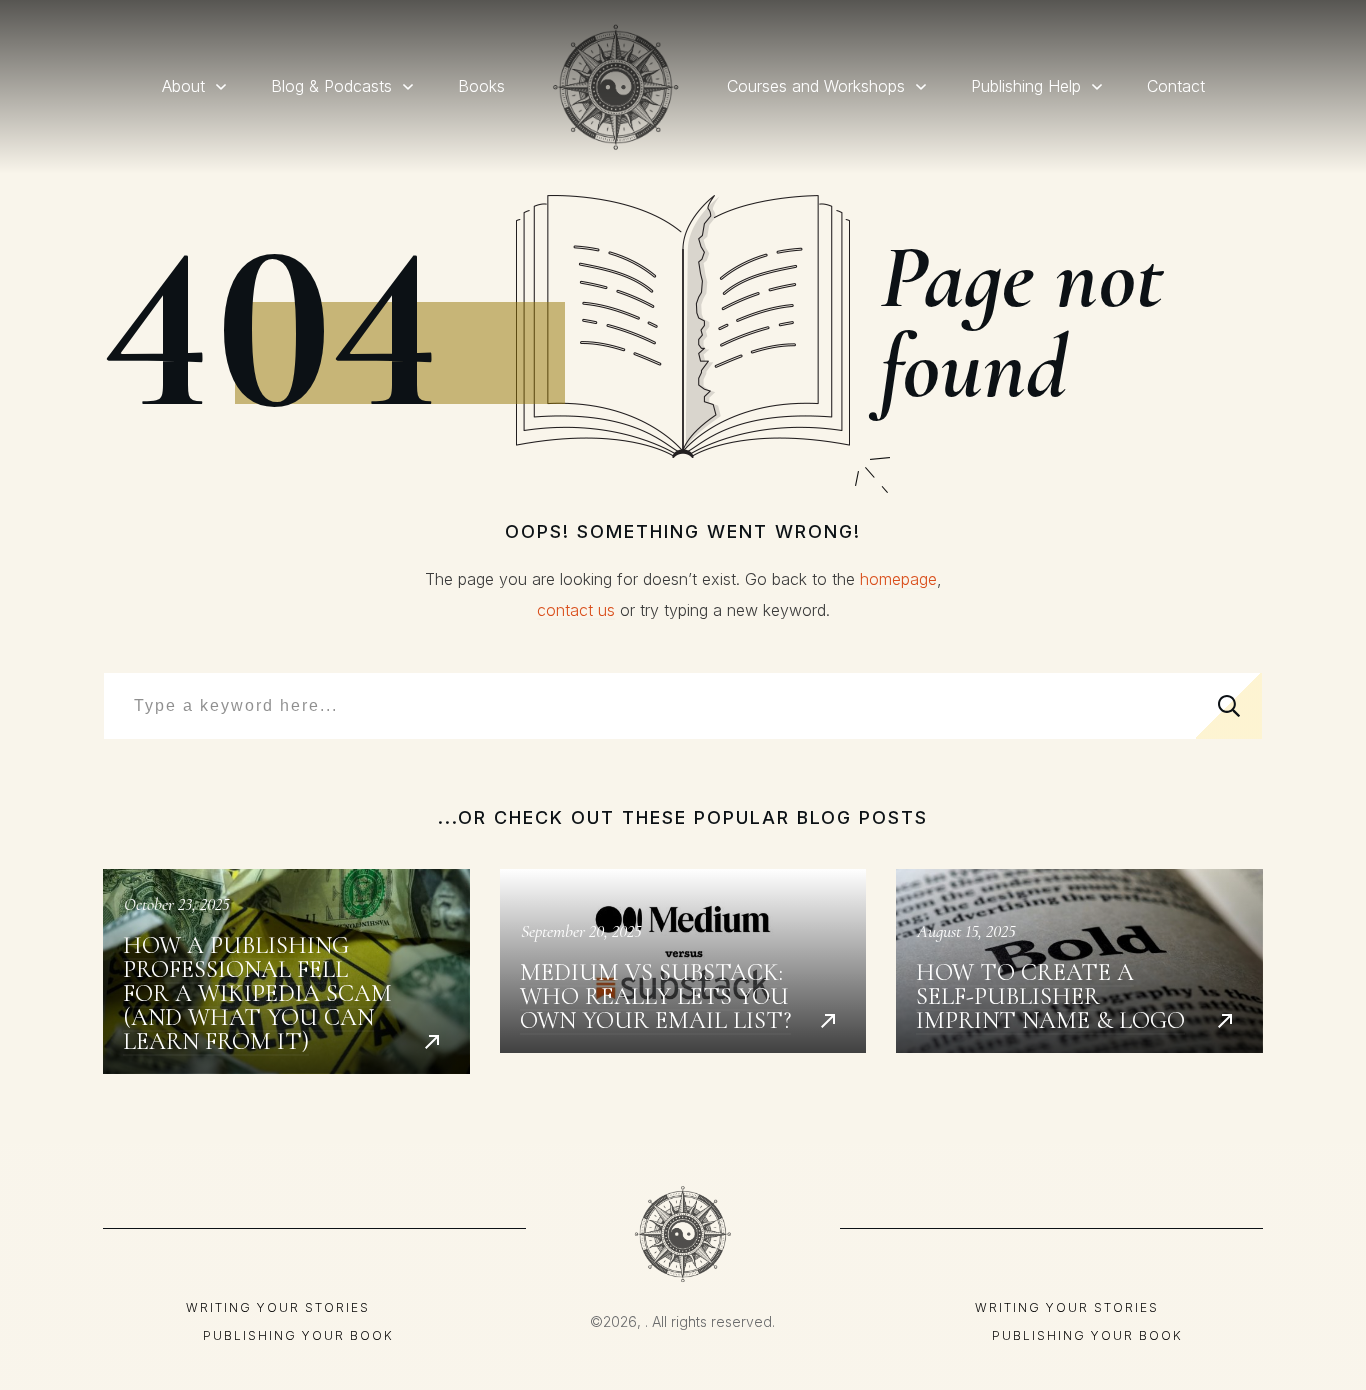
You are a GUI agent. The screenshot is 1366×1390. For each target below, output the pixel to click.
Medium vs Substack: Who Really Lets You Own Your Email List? (683, 971)
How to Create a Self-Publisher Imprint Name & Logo (1079, 971)
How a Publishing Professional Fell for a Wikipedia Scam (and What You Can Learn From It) (286, 971)
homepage (898, 579)
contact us (576, 610)
